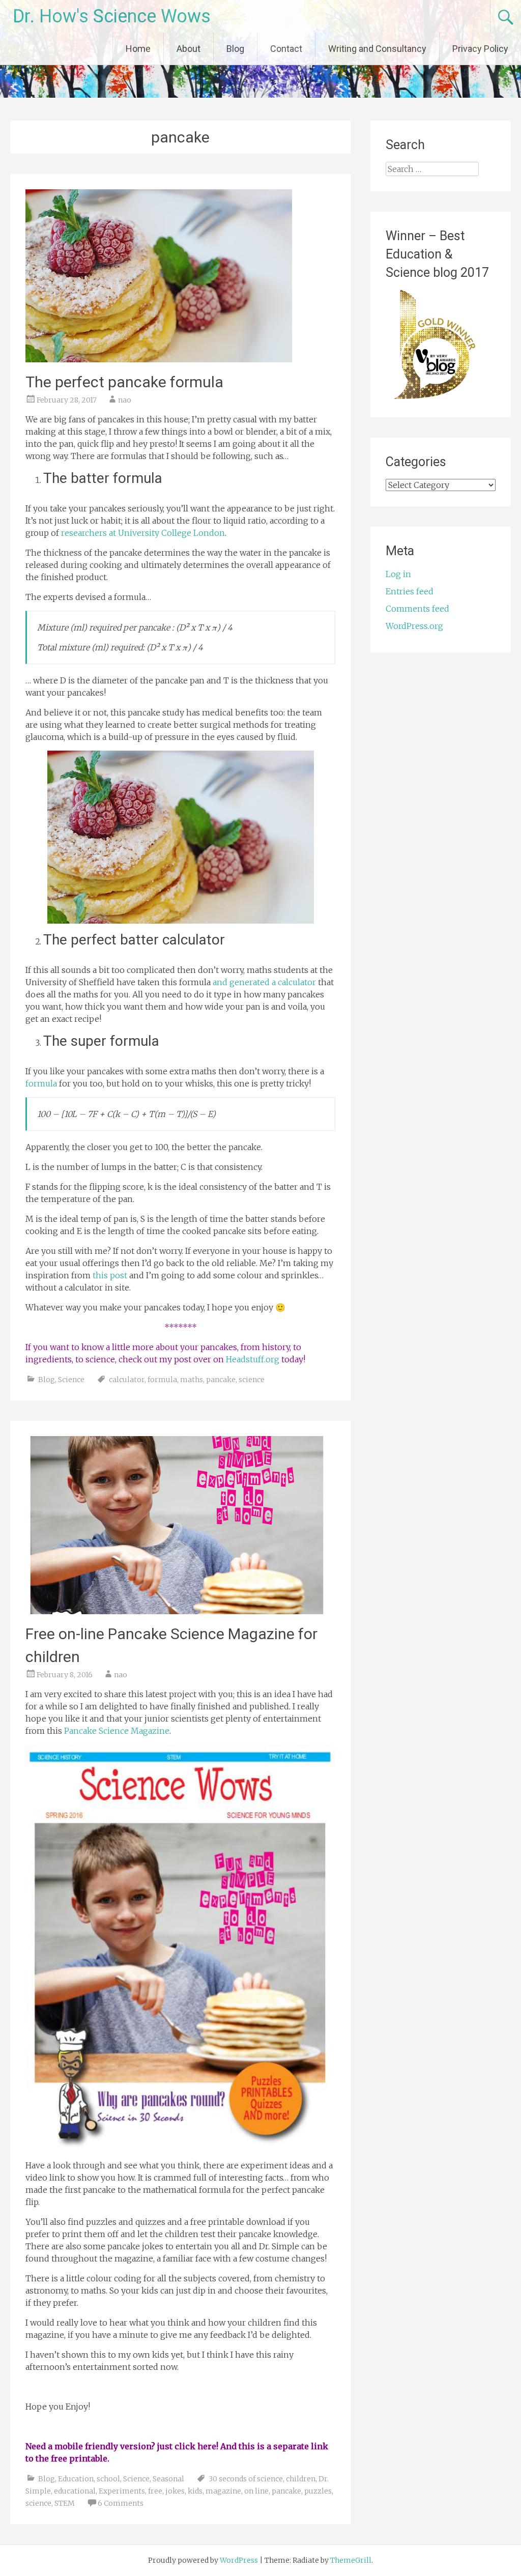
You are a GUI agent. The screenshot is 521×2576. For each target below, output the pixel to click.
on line (256, 2491)
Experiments (122, 2491)
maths (192, 1380)
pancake (221, 1380)
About (189, 49)
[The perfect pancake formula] (159, 359)
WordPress (239, 2560)
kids (195, 2491)
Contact (286, 49)
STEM (65, 2503)
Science (71, 1380)
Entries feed (410, 591)
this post (110, 1275)
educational (75, 2491)
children (301, 2479)
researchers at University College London (143, 533)
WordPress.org (414, 626)
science (252, 1380)
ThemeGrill (351, 2560)
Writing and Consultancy (377, 49)
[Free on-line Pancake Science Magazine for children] (177, 1611)
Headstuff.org (253, 1359)
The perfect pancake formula (124, 382)
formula (41, 1083)
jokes (175, 2491)
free (155, 2491)
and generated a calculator (264, 982)
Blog (235, 49)
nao (125, 400)
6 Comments (121, 2503)
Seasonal (168, 2479)
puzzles (318, 2491)
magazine (223, 2491)
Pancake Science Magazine (117, 1731)
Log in (398, 574)
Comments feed (417, 609)
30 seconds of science (246, 2479)
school (108, 2479)
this (247, 2446)
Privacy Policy (480, 49)
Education (76, 2479)
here (207, 2446)
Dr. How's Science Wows (112, 16)
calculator (127, 1380)
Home (138, 49)
